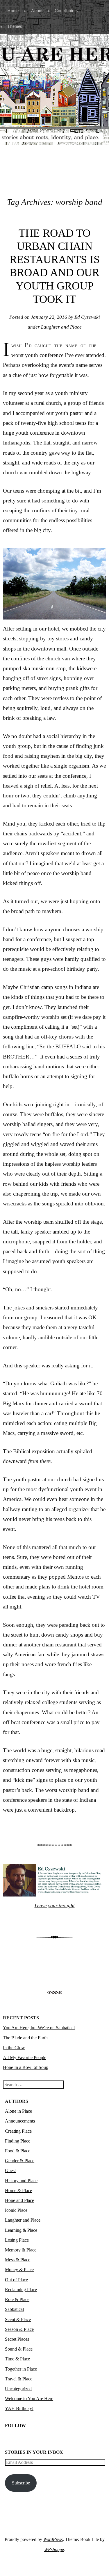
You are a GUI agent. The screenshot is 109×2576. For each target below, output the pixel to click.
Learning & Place (21, 2230)
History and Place (21, 2181)
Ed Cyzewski (87, 317)
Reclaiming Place (21, 2290)
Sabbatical (14, 2309)
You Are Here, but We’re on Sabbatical (39, 2028)
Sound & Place (19, 2349)
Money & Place (19, 2270)
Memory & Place (21, 2250)
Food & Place (18, 2151)
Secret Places (17, 2339)
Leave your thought (55, 1906)
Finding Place (18, 2141)
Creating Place (18, 2131)
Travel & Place (19, 2379)
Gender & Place (20, 2161)
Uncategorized (18, 2389)
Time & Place (17, 2359)
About (37, 11)
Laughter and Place (61, 327)
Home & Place (18, 2190)
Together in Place (21, 2369)
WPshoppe (54, 2549)
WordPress (53, 2539)
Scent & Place (18, 2319)
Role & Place (17, 2299)
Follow (15, 2425)
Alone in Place (18, 2111)
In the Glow (14, 2048)
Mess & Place (18, 2260)
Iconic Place (16, 2210)
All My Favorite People (25, 2057)
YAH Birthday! (19, 2408)
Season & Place (19, 2329)
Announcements (20, 2121)
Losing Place (17, 2240)
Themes (15, 26)
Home (13, 11)
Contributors (66, 11)
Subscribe (21, 2483)
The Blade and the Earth (25, 2038)
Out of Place (16, 2280)
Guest (10, 2170)
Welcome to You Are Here (29, 2399)
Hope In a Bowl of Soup (26, 2067)
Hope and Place (19, 2200)
